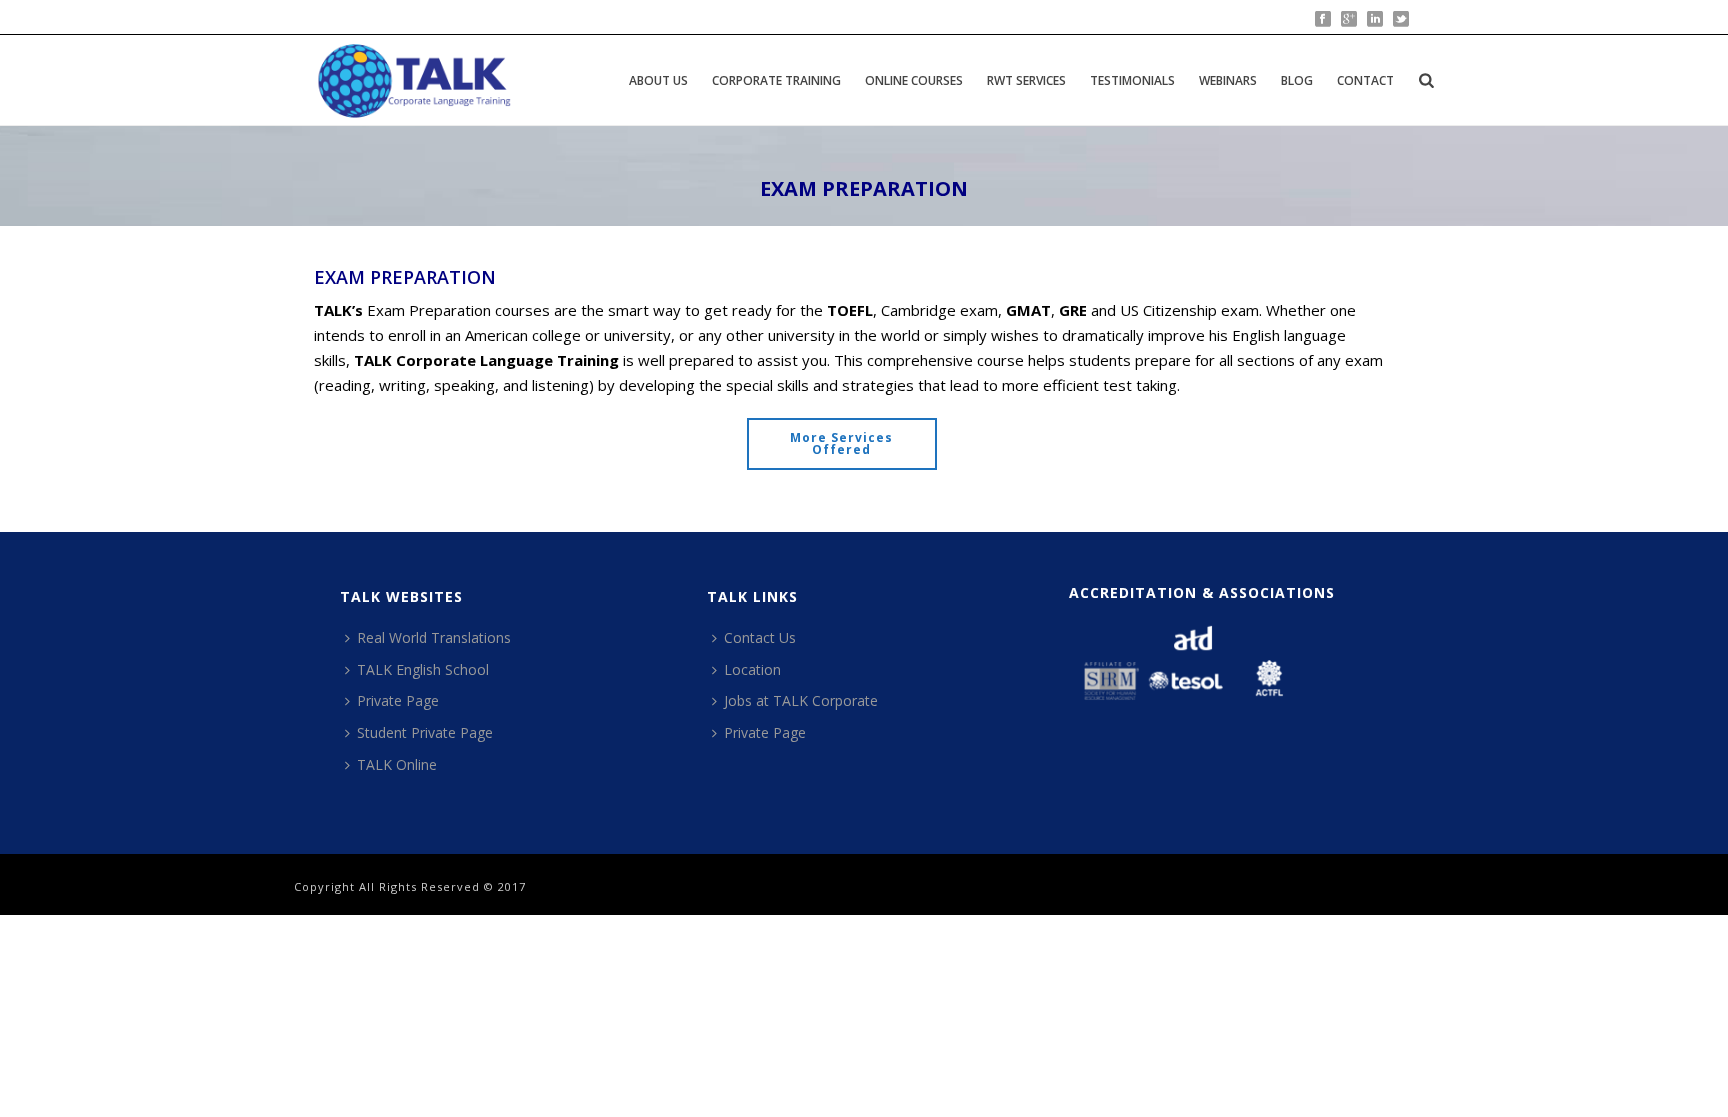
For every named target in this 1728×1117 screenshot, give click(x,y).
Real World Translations (434, 637)
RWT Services (1026, 80)
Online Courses (914, 80)
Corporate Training (776, 80)
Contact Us (760, 637)
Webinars (1228, 80)
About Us (658, 80)
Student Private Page (425, 732)
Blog (1297, 80)
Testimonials (1132, 80)
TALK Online (397, 764)
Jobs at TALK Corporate (801, 700)
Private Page (398, 700)
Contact (1365, 80)
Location (752, 669)
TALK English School (423, 669)
